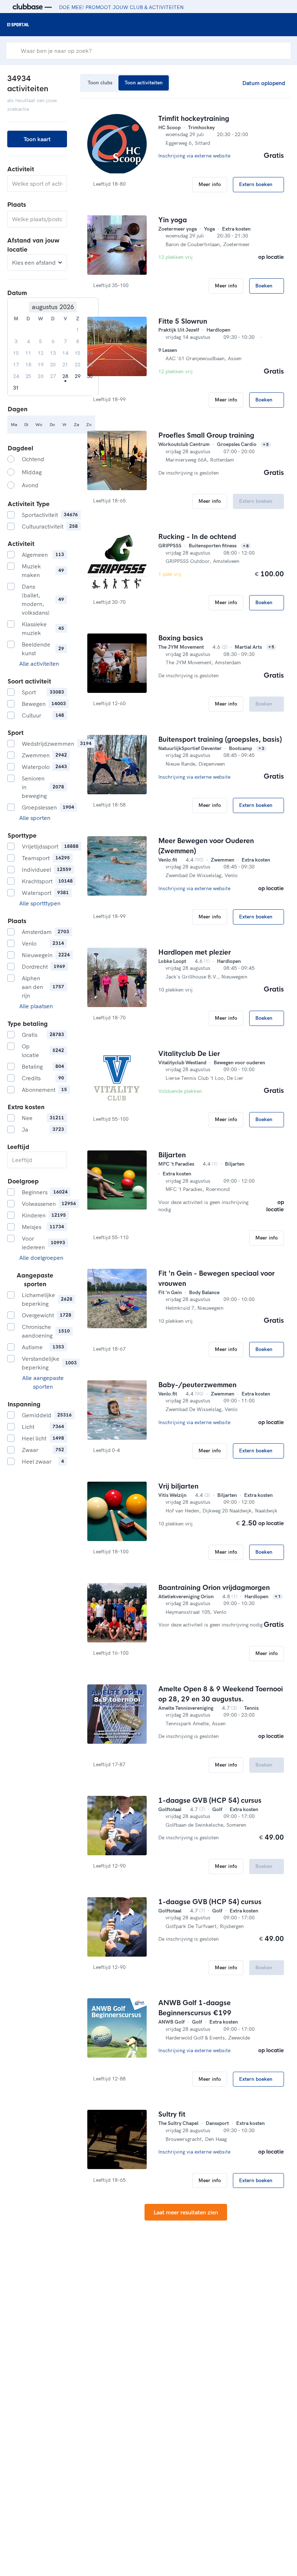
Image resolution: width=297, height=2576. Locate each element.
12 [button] (41, 353)
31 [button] (16, 388)
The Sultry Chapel (178, 2123)
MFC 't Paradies (176, 1164)
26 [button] (41, 376)
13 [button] (53, 353)
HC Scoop (170, 127)
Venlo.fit (168, 860)
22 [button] (78, 365)
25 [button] (28, 376)
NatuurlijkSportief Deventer (190, 748)
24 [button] (16, 376)
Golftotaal (170, 1809)
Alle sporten (35, 818)
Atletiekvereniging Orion (186, 1596)
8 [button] (78, 341)
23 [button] (90, 365)
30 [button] (90, 376)
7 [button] (65, 341)
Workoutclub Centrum (184, 444)
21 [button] (65, 365)
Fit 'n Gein (170, 1292)
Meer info (210, 184)
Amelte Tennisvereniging (186, 1708)
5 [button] (41, 341)
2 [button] (90, 330)
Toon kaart (37, 139)
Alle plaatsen (36, 1006)
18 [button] (28, 365)
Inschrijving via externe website (195, 156)
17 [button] (16, 365)
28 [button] (65, 376)
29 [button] (78, 376)
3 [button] (16, 341)
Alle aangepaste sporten (43, 1382)
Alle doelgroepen (41, 1258)
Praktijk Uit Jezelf (179, 330)
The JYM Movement (181, 647)
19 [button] (41, 365)
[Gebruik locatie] (59, 219)
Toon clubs (100, 83)
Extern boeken (256, 184)
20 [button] (53, 365)
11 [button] (28, 353)
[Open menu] (285, 25)
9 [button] (90, 341)
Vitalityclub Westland (182, 1062)
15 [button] (78, 353)
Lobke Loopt (172, 961)
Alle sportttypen (40, 903)
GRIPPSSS (170, 546)
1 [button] (78, 330)
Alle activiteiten (39, 664)
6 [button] (53, 341)
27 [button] (53, 376)
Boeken (265, 286)
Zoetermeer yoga (177, 229)
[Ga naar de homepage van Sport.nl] (18, 25)
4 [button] (28, 341)
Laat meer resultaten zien (186, 2212)
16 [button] (90, 353)
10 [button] (16, 353)
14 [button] (65, 353)
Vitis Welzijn (172, 1495)
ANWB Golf (171, 2022)
